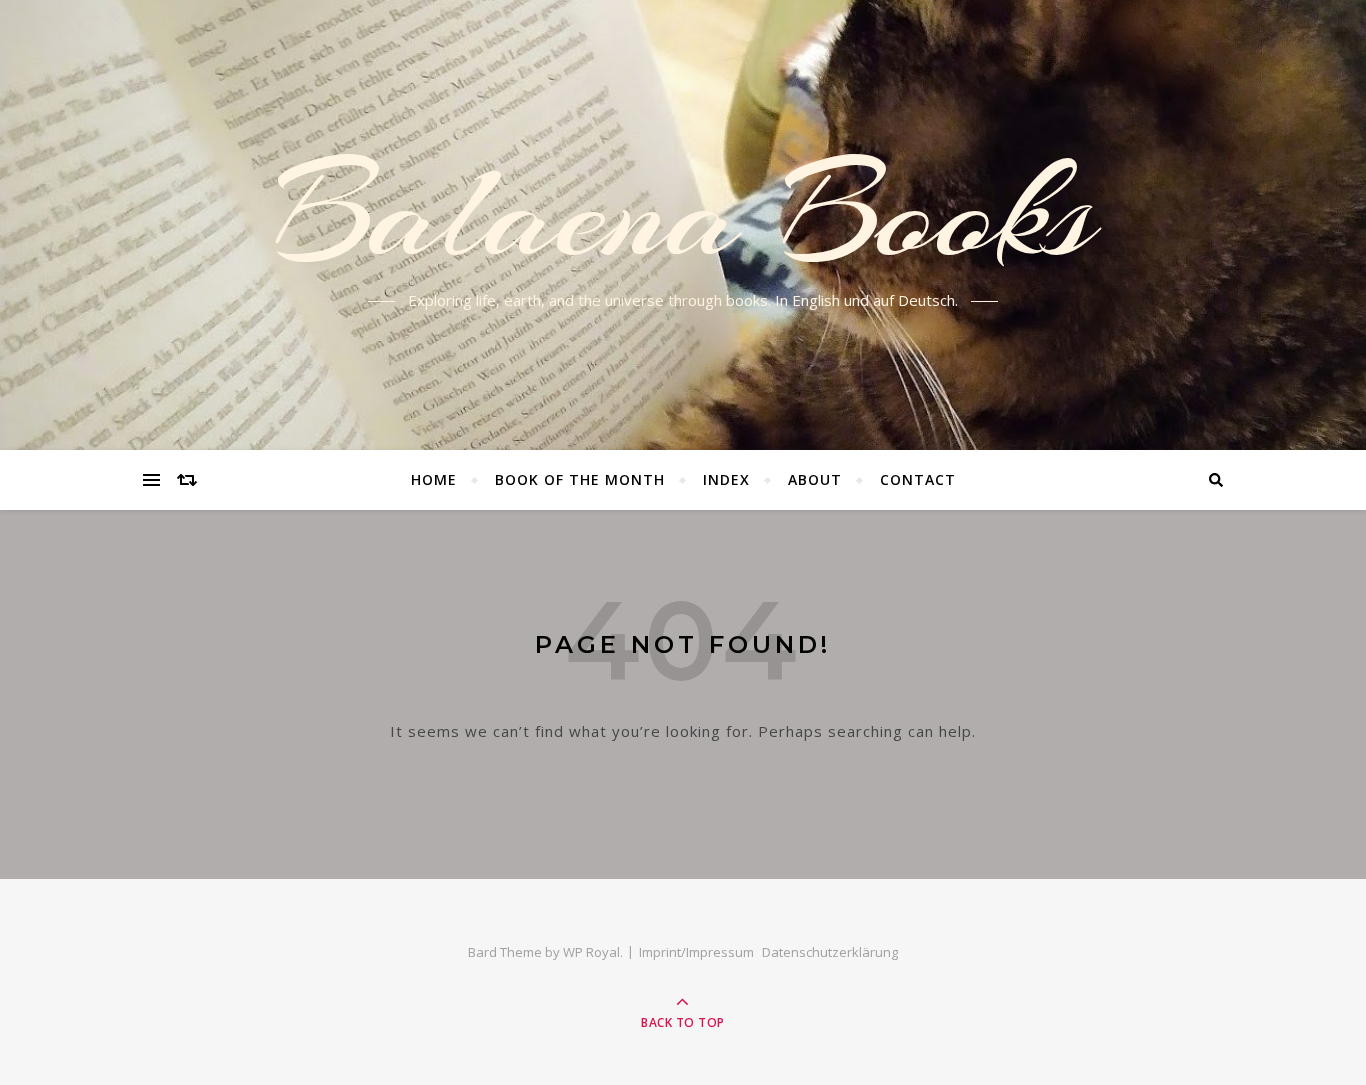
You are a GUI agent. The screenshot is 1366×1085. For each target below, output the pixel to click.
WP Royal (591, 952)
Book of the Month (580, 479)
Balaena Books (683, 213)
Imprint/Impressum (696, 952)
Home (434, 479)
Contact (918, 479)
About (815, 479)
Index (726, 479)
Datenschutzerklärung (830, 952)
